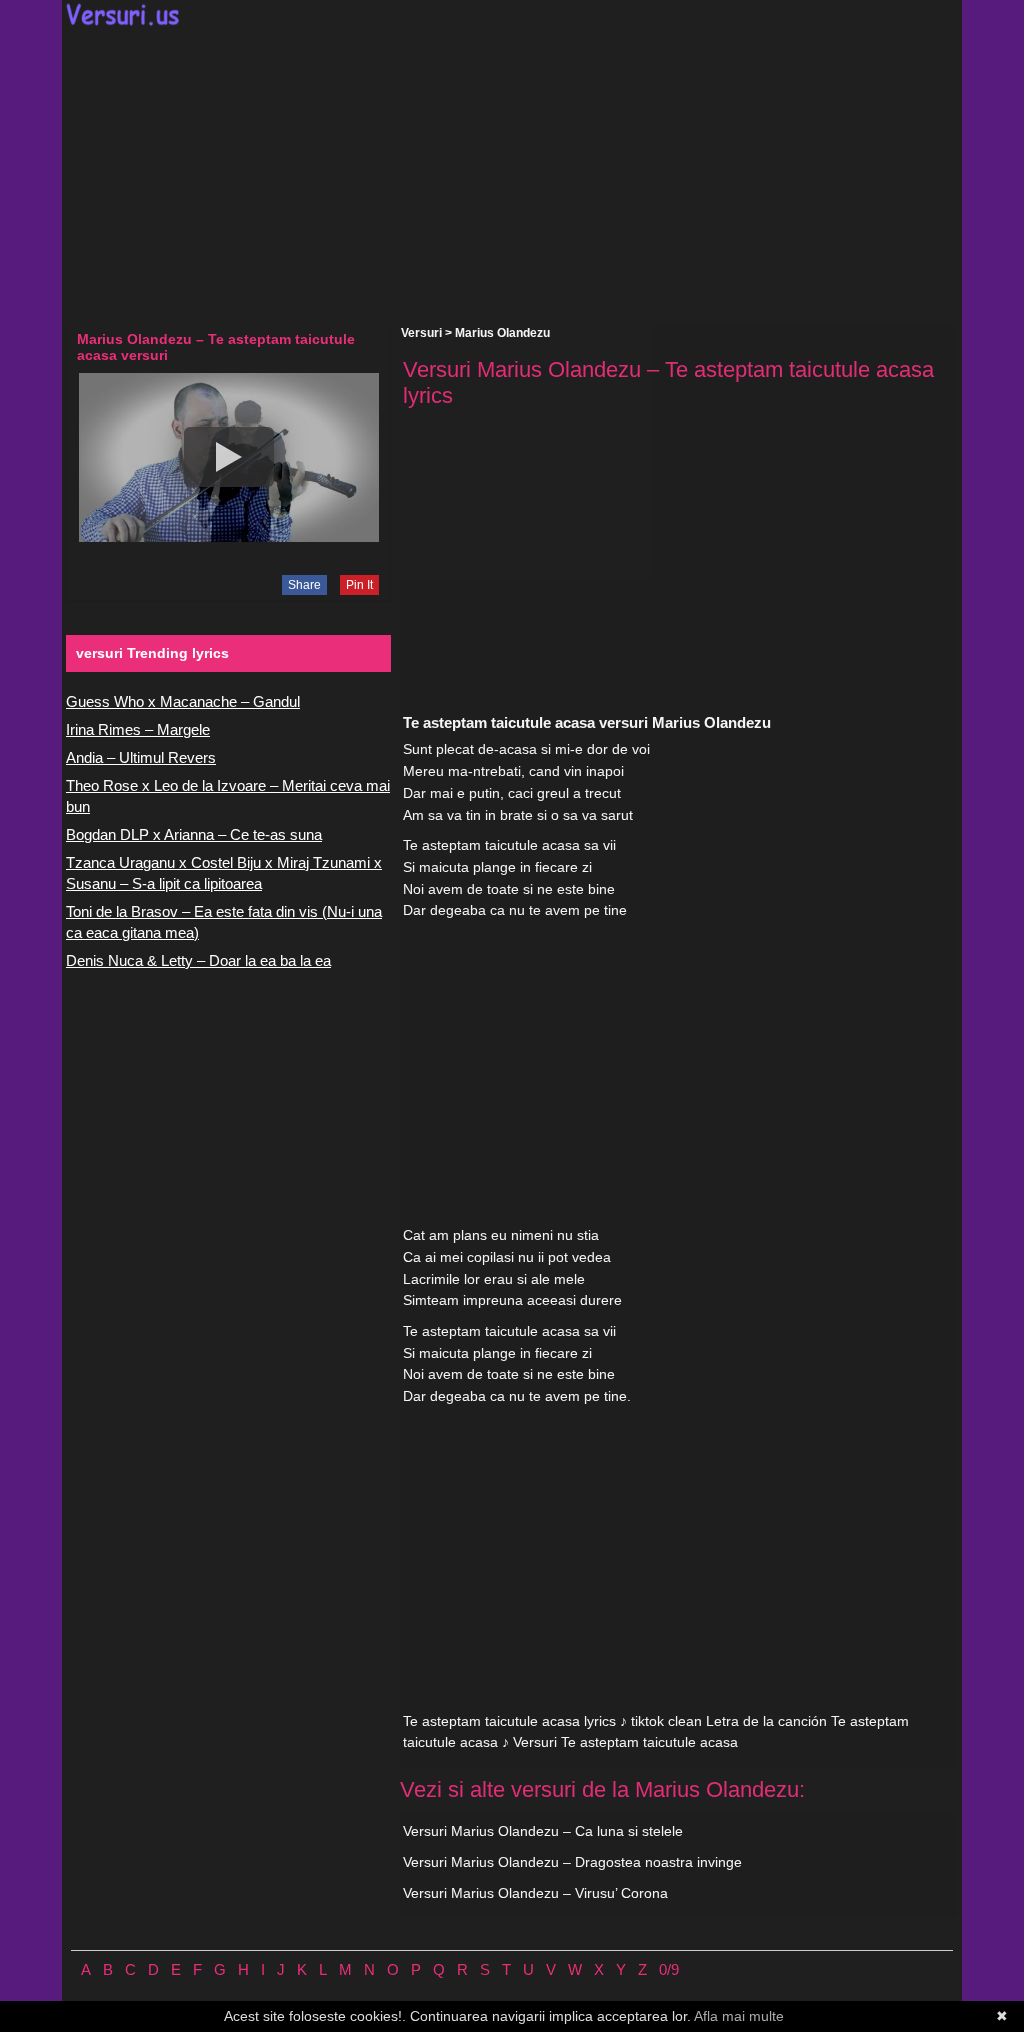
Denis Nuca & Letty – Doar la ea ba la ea (198, 960)
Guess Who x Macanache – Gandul (183, 701)
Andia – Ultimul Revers (141, 757)
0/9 (669, 1969)
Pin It (359, 585)
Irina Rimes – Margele (138, 729)
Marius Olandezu (502, 333)
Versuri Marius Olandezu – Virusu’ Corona (535, 1893)
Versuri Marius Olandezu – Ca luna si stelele (543, 1831)
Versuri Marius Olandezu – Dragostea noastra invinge (572, 1862)
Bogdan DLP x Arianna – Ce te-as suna (194, 834)
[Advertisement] (512, 176)
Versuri (421, 333)
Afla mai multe (739, 2016)
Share (304, 585)
